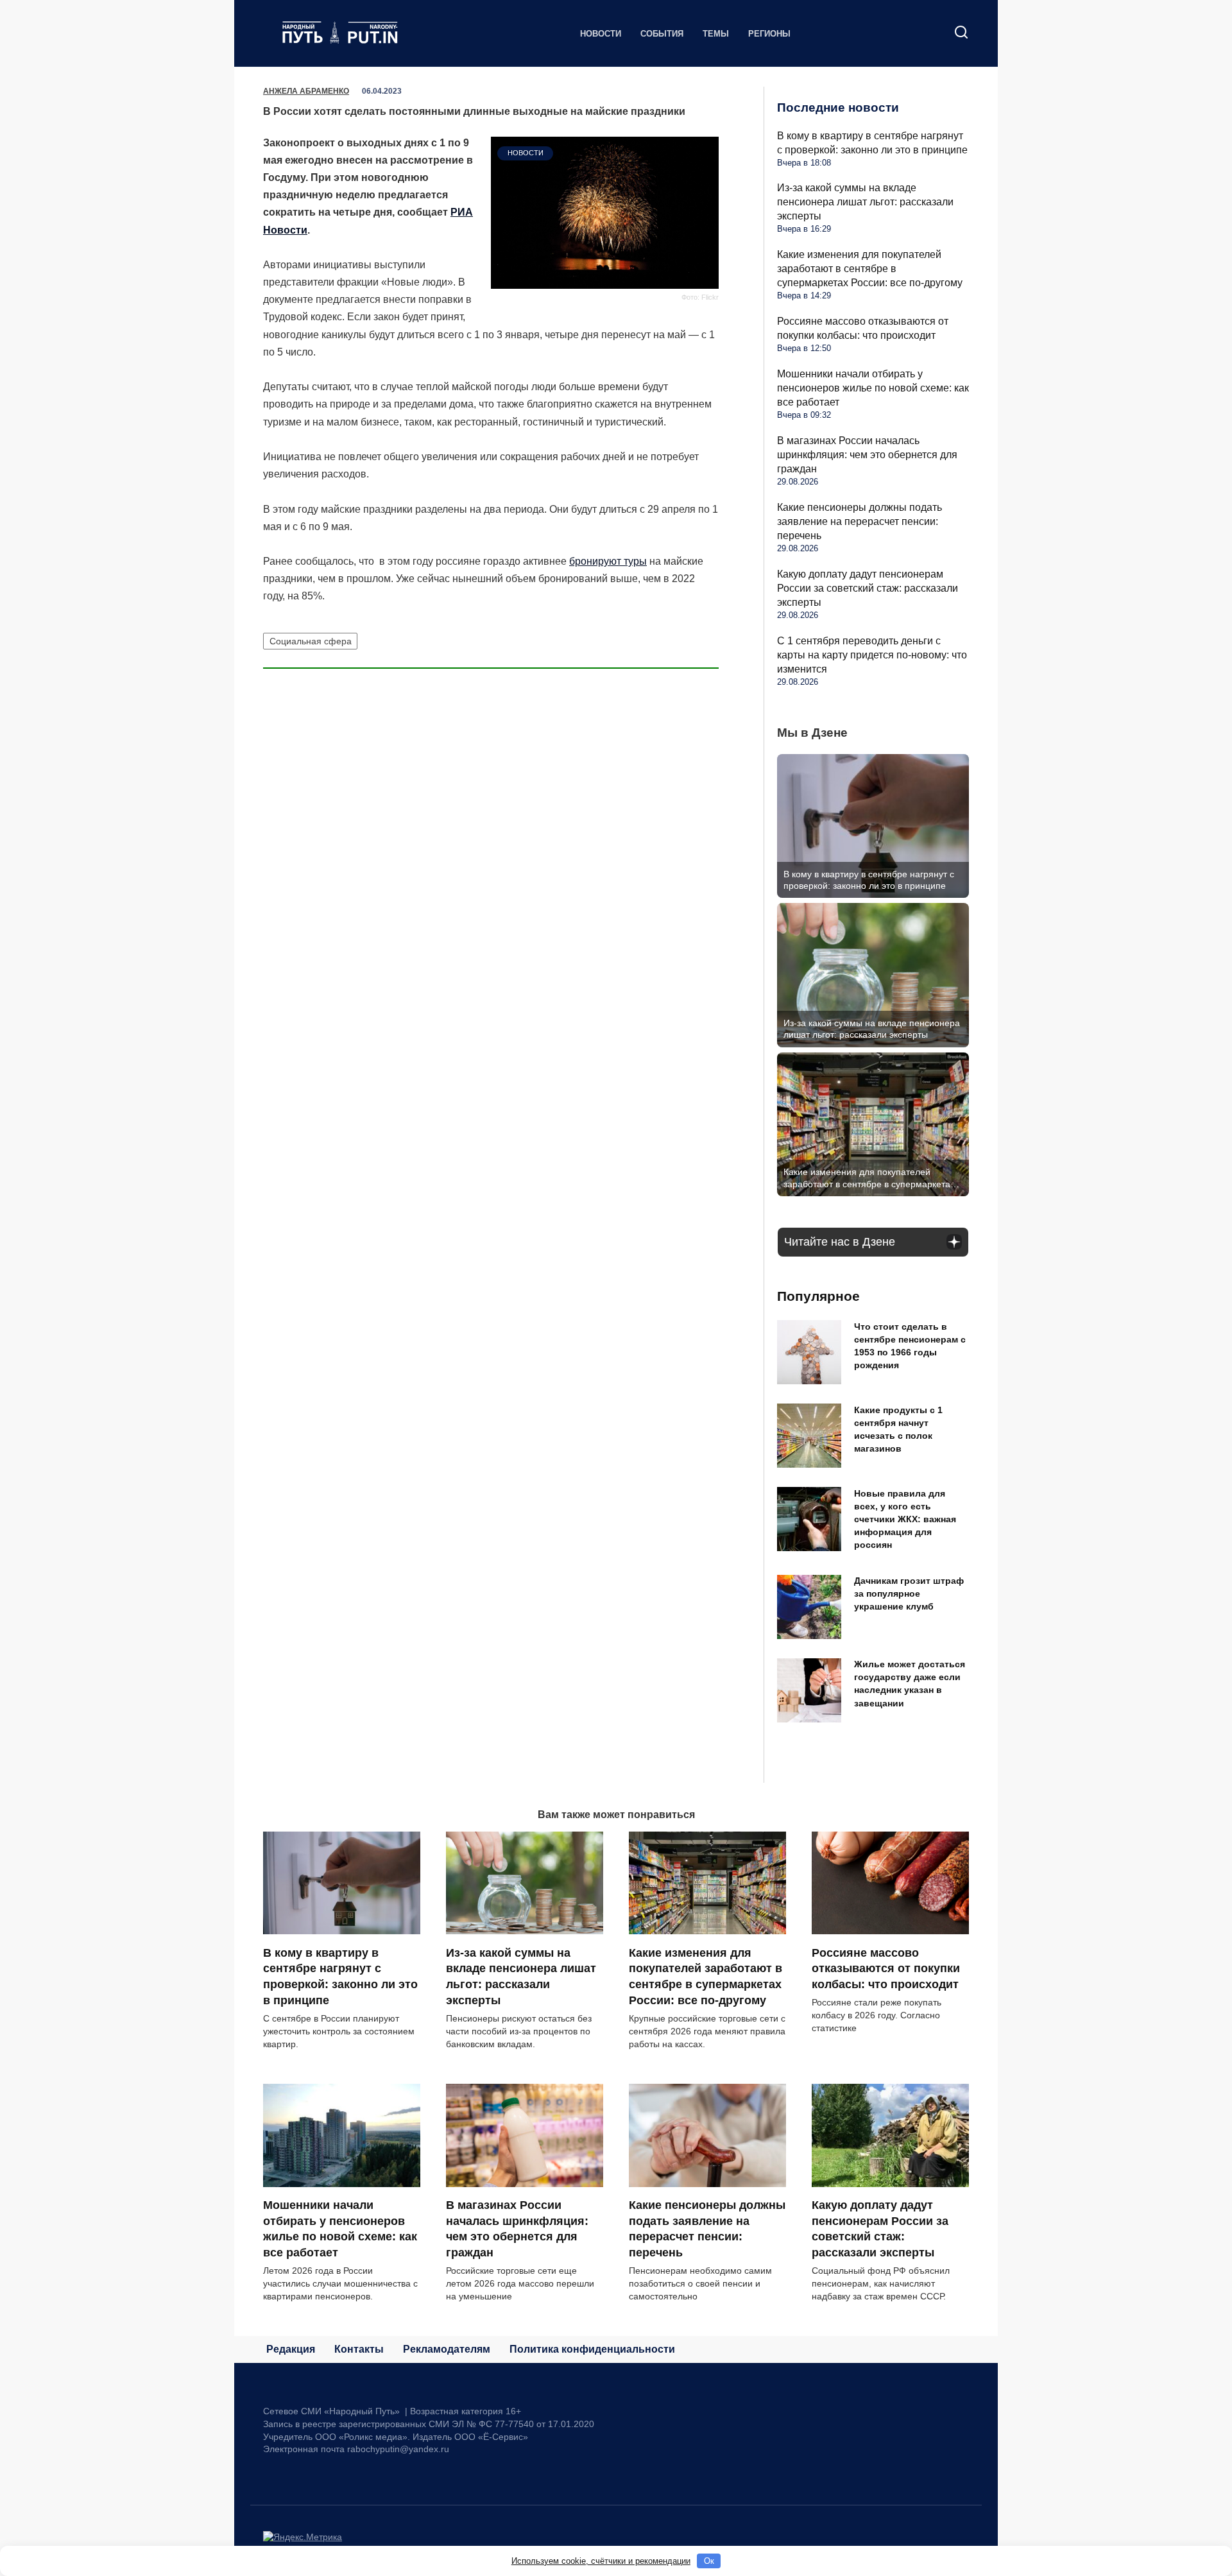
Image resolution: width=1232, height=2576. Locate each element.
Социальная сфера (311, 641)
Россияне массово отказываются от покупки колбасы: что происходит (886, 1968)
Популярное (818, 1296)
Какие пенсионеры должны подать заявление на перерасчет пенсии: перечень (860, 521)
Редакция (291, 2349)
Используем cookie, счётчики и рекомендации (601, 2561)
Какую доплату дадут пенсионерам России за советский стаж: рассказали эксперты (868, 588)
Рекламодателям (447, 2349)
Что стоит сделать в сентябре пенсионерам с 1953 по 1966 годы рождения (910, 1346)
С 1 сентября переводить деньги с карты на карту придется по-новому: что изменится (872, 655)
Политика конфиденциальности (592, 2349)
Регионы (769, 34)
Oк (709, 2561)
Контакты (359, 2349)
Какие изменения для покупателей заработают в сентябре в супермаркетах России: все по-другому (870, 269)
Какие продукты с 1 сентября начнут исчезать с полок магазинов (898, 1429)
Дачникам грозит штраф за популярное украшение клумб (909, 1594)
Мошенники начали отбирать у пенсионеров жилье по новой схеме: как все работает (873, 388)
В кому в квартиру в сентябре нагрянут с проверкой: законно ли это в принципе (340, 1976)
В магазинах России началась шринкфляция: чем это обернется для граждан (867, 455)
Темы (716, 34)
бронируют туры (608, 561)
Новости (601, 34)
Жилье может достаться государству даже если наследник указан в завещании (910, 1684)
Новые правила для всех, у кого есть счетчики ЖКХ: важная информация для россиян (905, 1519)
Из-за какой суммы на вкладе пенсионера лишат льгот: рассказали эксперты (865, 202)
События (662, 34)
